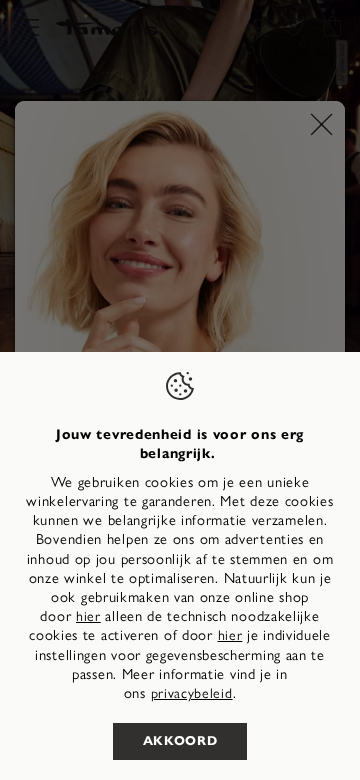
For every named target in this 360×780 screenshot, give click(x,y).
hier (88, 616)
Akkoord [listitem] (180, 741)
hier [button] (230, 635)
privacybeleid (192, 693)
